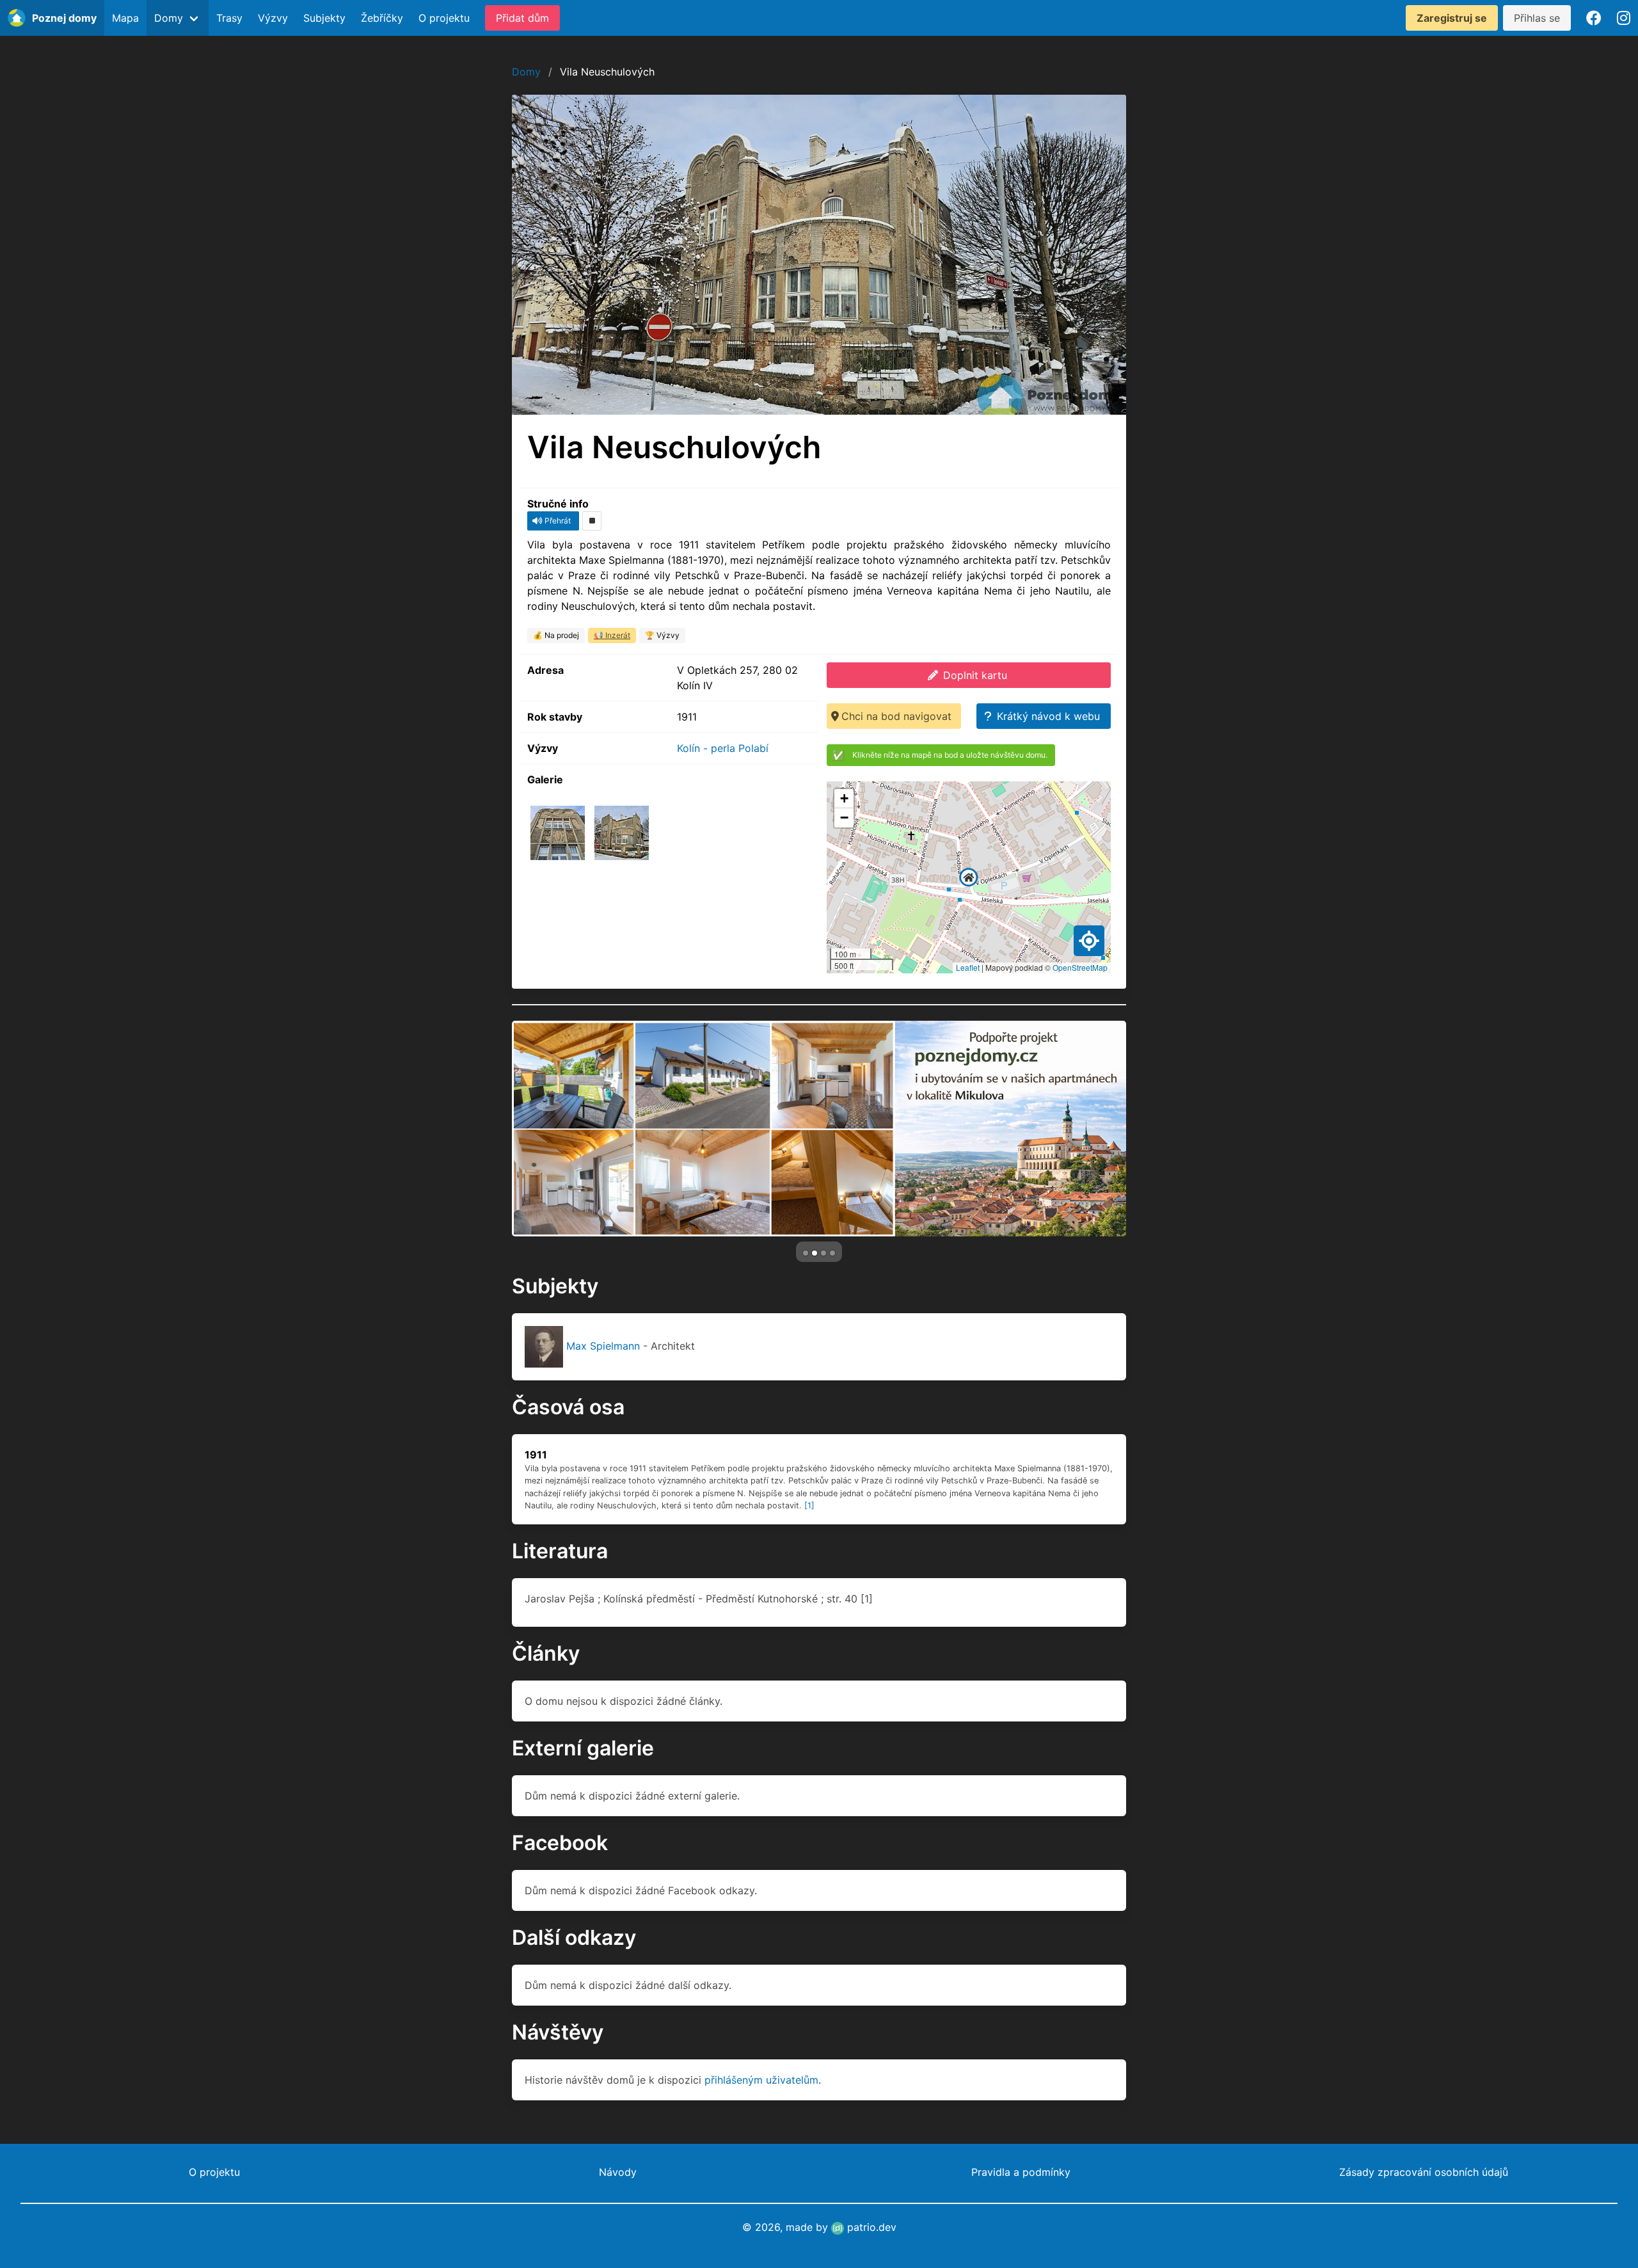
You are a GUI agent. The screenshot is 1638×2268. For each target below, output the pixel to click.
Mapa (125, 18)
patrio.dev (870, 2227)
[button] (969, 877)
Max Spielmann (603, 1346)
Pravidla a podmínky (1021, 2172)
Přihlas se (1537, 18)
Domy (526, 72)
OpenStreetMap (1080, 967)
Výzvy (273, 18)
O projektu (444, 18)
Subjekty (324, 18)
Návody (618, 2172)
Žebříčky (382, 18)
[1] (809, 1505)
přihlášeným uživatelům (761, 2080)
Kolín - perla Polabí (723, 748)
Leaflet (968, 967)
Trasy (229, 18)
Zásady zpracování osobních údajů (1424, 2172)
